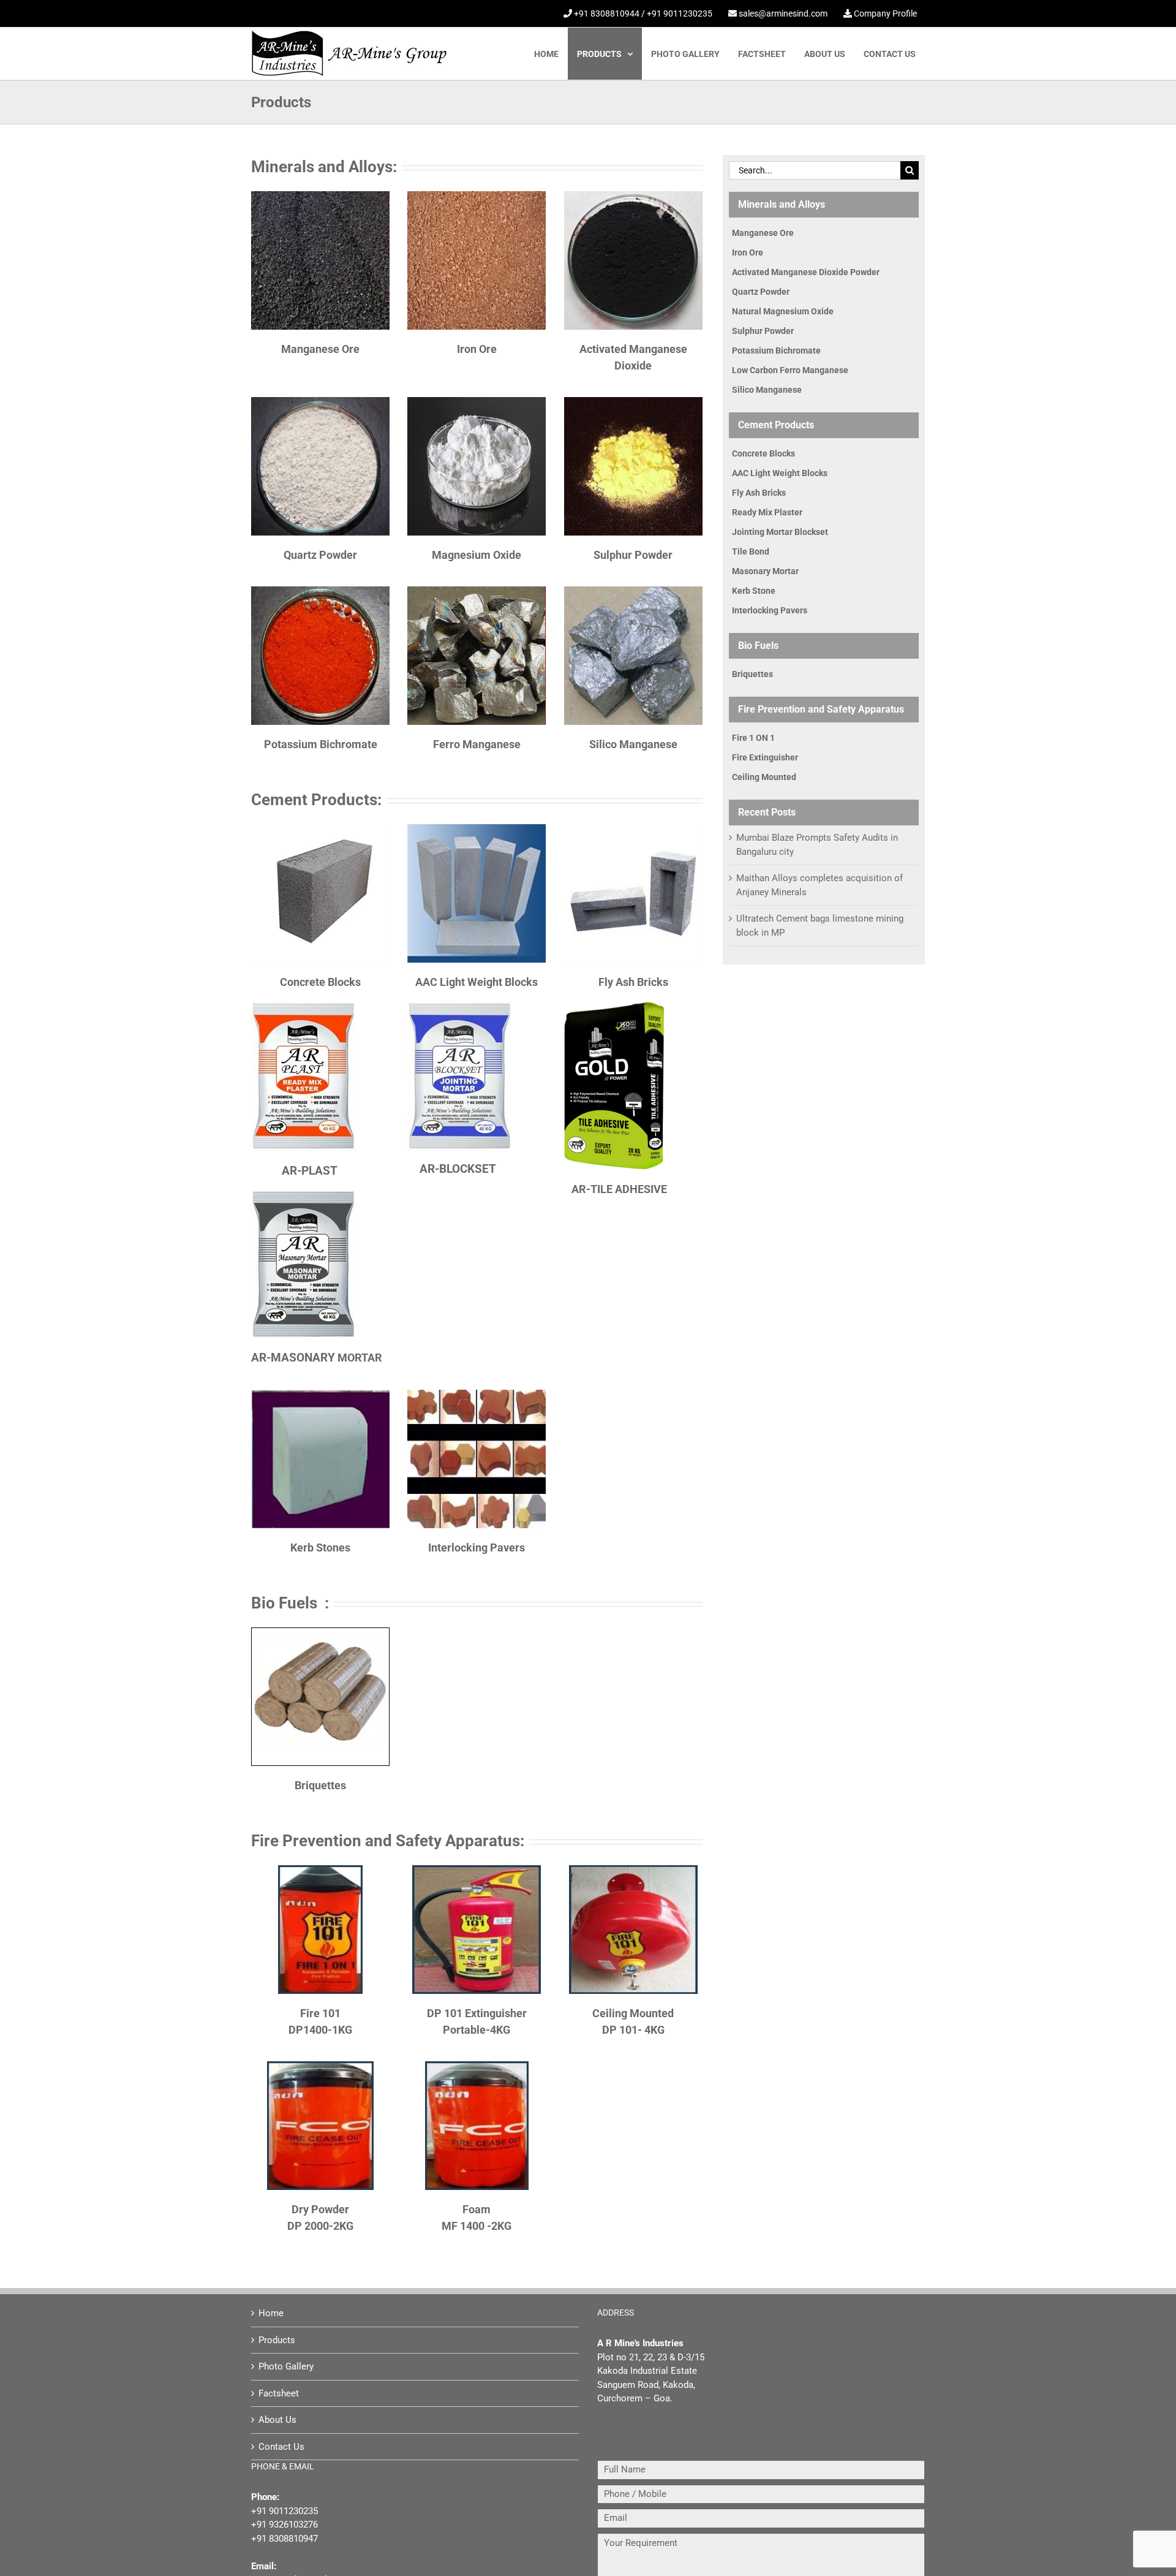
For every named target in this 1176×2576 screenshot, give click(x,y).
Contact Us (281, 2447)
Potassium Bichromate (321, 744)
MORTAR (317, 1358)
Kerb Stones (320, 1547)
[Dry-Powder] (320, 2066)
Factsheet (279, 2393)
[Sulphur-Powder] (633, 401)
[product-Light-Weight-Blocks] (477, 828)
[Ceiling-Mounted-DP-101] (633, 1869)
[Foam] (477, 2066)
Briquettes (320, 1785)
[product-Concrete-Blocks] (320, 828)
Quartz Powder (320, 555)
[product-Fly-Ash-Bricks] (633, 828)
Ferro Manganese (477, 744)
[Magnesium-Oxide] (477, 401)
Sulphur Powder (633, 555)
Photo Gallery (286, 2366)
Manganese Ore (320, 349)
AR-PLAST (310, 1171)
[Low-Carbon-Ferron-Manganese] (477, 591)
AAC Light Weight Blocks (477, 982)
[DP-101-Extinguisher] (477, 1869)
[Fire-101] (320, 1869)
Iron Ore (477, 349)
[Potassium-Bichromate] (320, 591)
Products (277, 2340)
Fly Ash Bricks (633, 982)
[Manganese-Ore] (320, 195)
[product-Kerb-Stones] (320, 1394)
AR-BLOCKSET (458, 1169)
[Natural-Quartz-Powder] (320, 401)
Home (271, 2313)
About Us (277, 2420)
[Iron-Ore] (477, 195)
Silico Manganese (633, 744)
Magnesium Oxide (477, 555)
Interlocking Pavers (477, 1547)
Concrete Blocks (320, 982)
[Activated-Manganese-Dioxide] (633, 195)
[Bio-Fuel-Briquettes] (320, 1632)
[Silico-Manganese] (633, 591)
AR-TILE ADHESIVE (619, 1189)
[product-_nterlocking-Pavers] (477, 1394)
